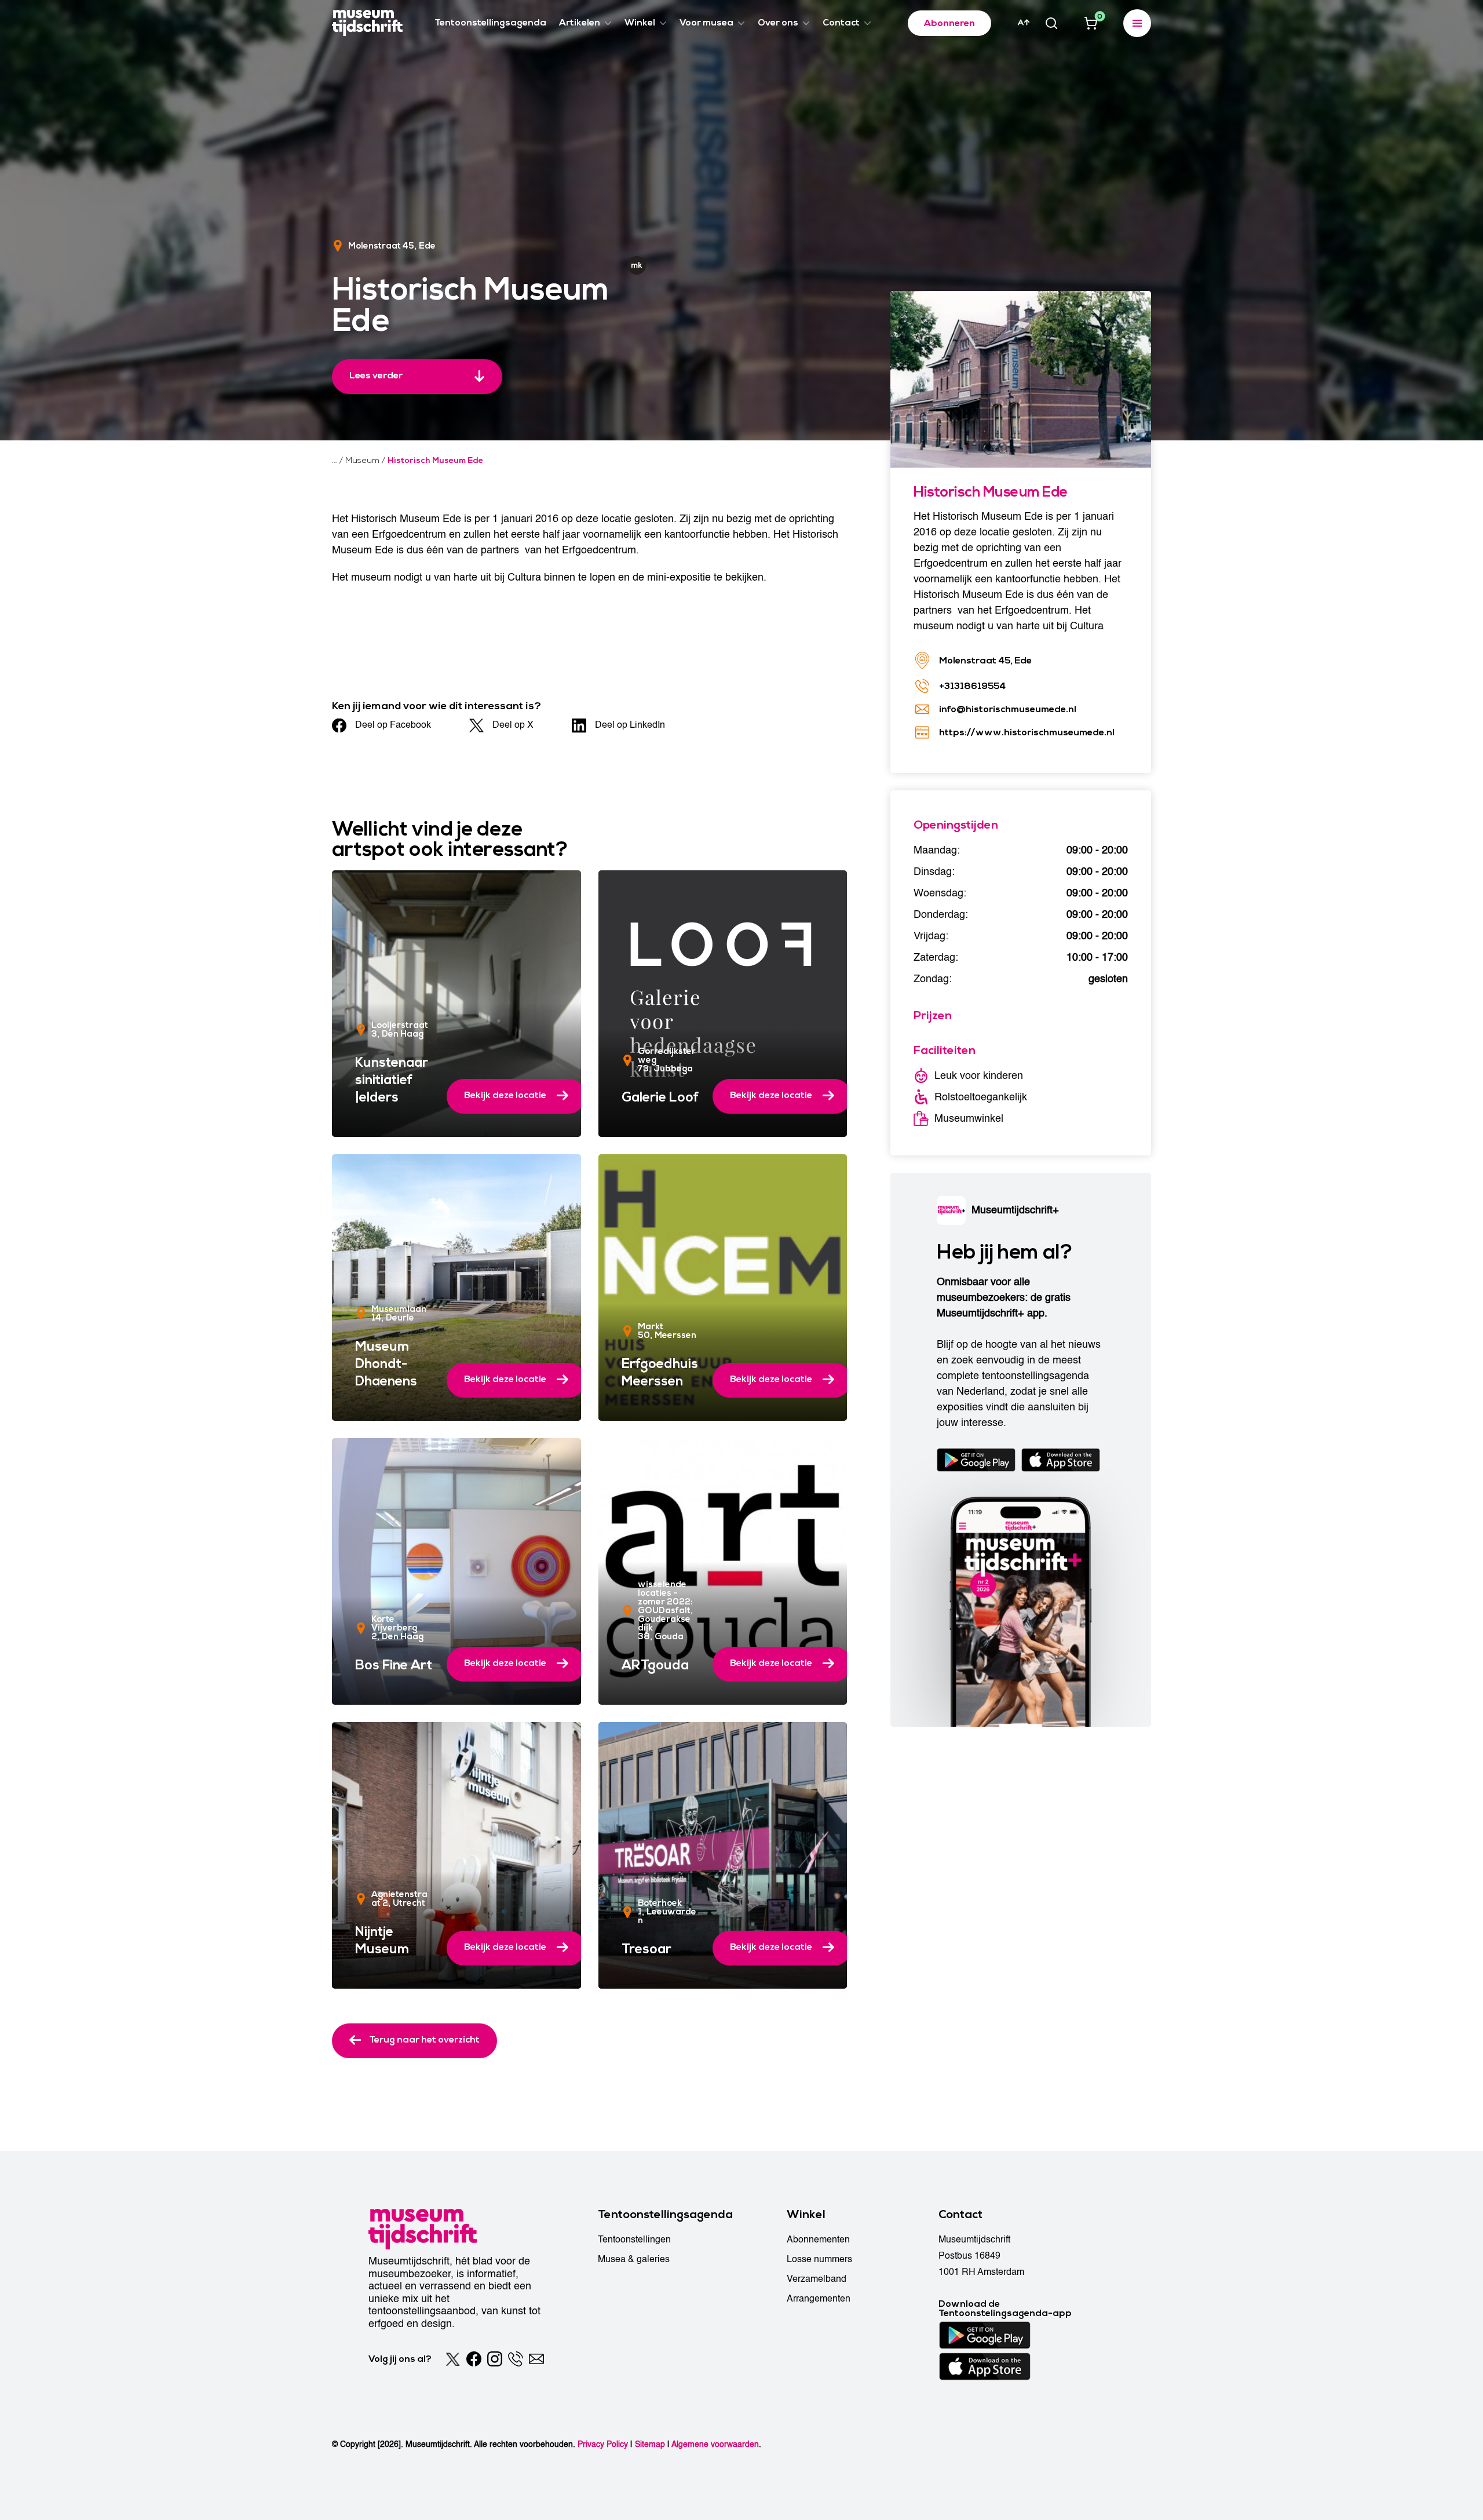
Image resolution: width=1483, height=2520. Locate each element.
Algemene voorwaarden (715, 2444)
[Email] (536, 2359)
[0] (1091, 23)
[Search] (1051, 23)
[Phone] (516, 2359)
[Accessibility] (1024, 23)
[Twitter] (453, 2359)
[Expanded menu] (1137, 23)
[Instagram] (495, 2359)
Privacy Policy (603, 2444)
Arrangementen (819, 2299)
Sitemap (650, 2444)
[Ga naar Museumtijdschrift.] (335, 461)
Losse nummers (819, 2259)
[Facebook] (474, 2359)
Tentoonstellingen (634, 2240)
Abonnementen (818, 2240)
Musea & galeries (634, 2259)
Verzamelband (817, 2279)
